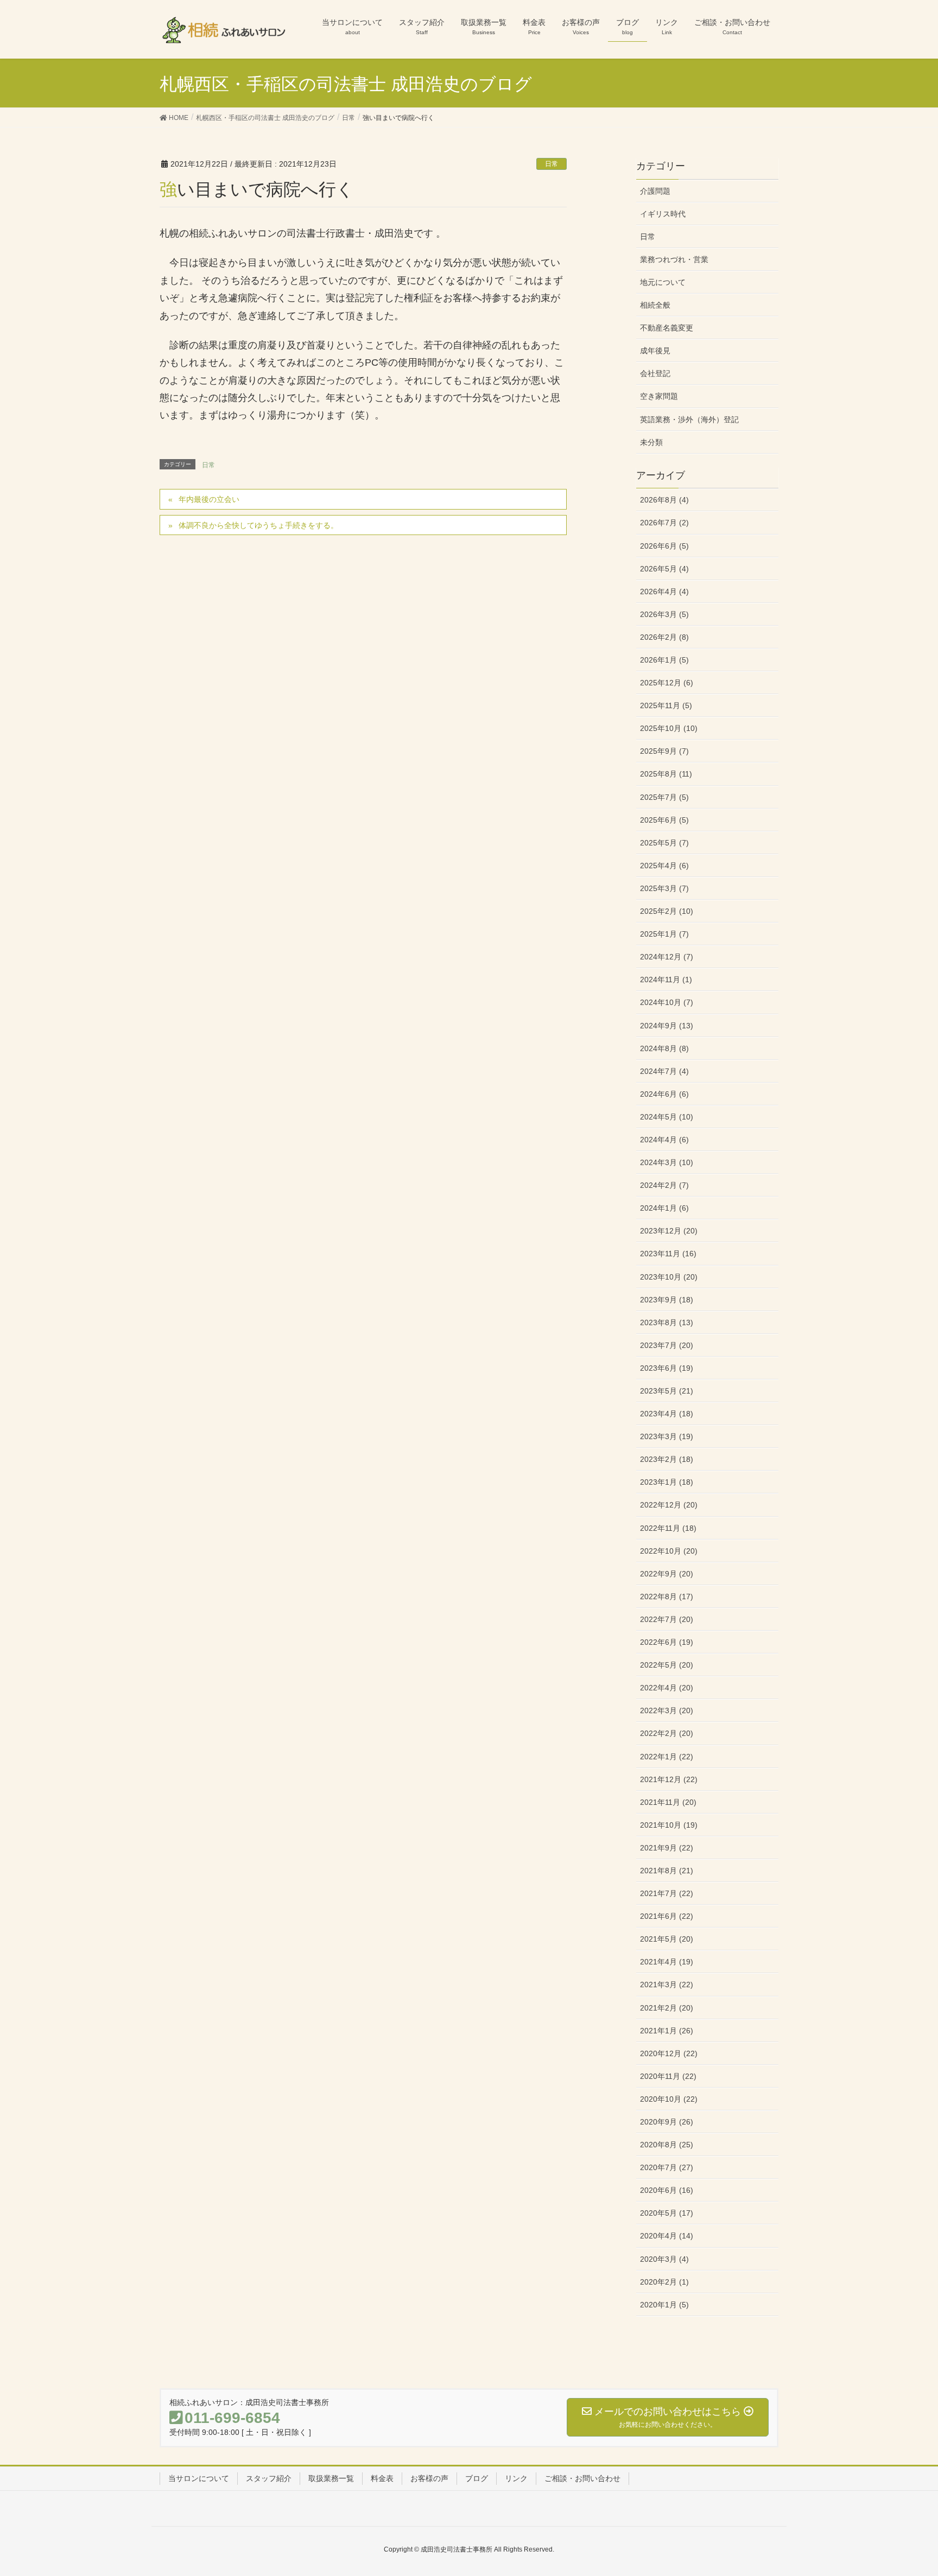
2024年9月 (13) (667, 1026)
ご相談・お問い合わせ (582, 2478)
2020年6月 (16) (667, 2190)
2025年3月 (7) (664, 888)
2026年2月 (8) (664, 637)
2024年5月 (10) (667, 1117)
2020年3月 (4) (664, 2259)
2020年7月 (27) (667, 2167)
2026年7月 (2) (664, 523)
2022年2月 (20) (667, 1733)
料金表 (382, 2478)
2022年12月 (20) (669, 1505)
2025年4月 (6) (664, 866)
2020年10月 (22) (669, 2099)
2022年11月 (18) (668, 1528)
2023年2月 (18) (667, 1459)
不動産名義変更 (667, 328)
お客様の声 (429, 2478)
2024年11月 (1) (666, 979)
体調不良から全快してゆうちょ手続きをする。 (258, 525)
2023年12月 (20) (669, 1231)
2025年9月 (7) (664, 751)
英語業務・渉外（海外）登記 (689, 419)
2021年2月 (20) (667, 2008)
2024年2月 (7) (664, 1185)
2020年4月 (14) (667, 2236)
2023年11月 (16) (668, 1254)
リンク (516, 2478)
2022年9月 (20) (667, 1574)
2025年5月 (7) (664, 843)
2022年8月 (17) (667, 1597)
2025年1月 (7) (664, 934)
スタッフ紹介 (269, 2478)
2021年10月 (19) (669, 1825)
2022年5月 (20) (667, 1665)
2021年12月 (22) (669, 1779)
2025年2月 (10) (667, 911)
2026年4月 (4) (664, 591)
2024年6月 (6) (664, 1094)
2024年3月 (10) (667, 1162)
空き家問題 (659, 396)
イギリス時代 (663, 214)
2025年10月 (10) (669, 728)
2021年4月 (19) (667, 1962)
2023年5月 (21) (667, 1391)
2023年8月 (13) (667, 1322)
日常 (552, 164)
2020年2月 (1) (664, 2282)
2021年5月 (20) (667, 1939)
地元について (663, 282)
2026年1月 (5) (664, 660)
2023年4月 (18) (667, 1414)
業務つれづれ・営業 (674, 259)
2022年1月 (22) (667, 1757)
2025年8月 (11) (666, 774)
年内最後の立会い (209, 499)
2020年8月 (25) (667, 2145)
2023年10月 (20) (669, 1277)
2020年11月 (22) (668, 2076)
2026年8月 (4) (664, 500)
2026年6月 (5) (664, 546)
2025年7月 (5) (664, 797)
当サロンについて (199, 2478)
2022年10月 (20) (669, 1551)
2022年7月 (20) (667, 1619)
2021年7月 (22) (667, 1893)
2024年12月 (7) (667, 957)
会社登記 (655, 373)
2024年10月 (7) (667, 1002)
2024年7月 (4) (664, 1071)
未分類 (651, 442)
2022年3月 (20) (667, 1710)
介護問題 (655, 191)
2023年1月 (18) (667, 1482)
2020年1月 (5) (664, 2305)
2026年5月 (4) (664, 569)
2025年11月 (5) (666, 705)
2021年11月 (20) (668, 1802)
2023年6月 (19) (667, 1368)
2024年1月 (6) (664, 1208)
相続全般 (655, 305)
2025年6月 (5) (664, 820)
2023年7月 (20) (667, 1345)
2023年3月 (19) (667, 1436)
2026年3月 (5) (664, 614)
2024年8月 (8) (664, 1048)
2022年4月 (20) (667, 1688)
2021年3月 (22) (667, 1985)
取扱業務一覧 (331, 2478)
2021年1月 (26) (667, 2031)
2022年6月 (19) (667, 1642)
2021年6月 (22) (667, 1916)
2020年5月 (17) (667, 2213)
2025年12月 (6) (667, 683)
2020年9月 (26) (667, 2122)
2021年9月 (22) (667, 1848)
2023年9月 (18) (667, 1300)
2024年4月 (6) (664, 1140)
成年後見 (655, 351)
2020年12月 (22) (669, 2053)
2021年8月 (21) (667, 1871)
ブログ (477, 2478)
